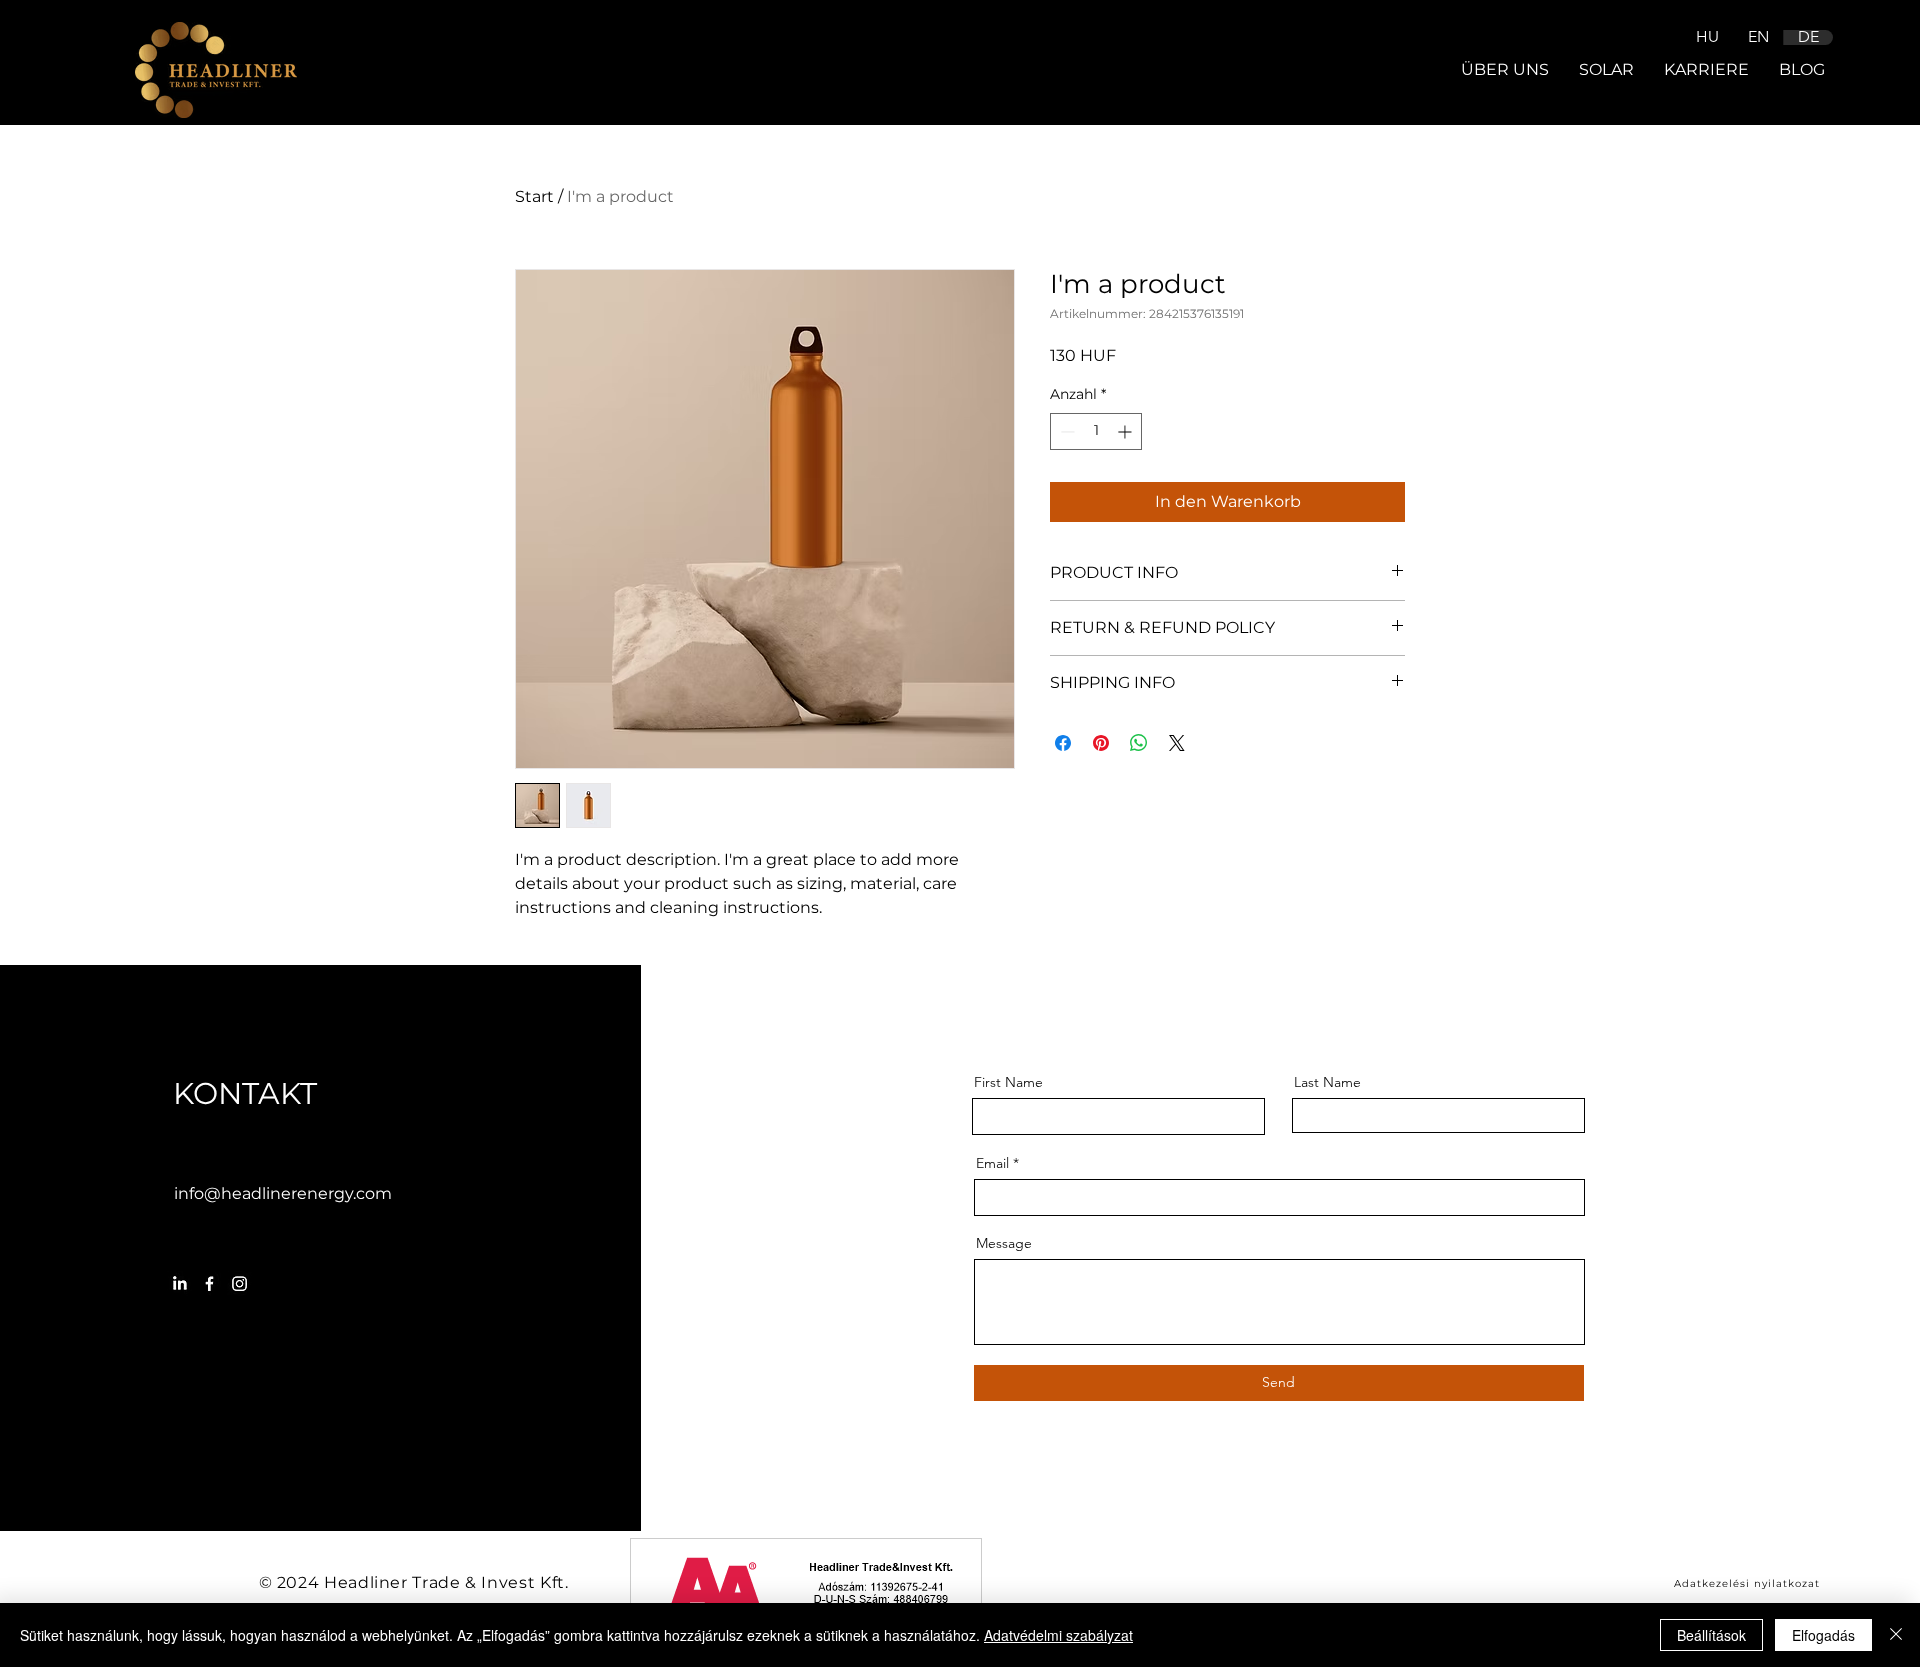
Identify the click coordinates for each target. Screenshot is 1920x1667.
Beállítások (1711, 1635)
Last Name (1327, 1082)
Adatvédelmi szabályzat (1058, 1635)
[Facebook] (209, 1283)
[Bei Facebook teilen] (1063, 743)
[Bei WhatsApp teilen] (1139, 743)
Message (1004, 1243)
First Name (1008, 1082)
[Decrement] (1065, 431)
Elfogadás (1823, 1635)
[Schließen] (1896, 1635)
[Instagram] (239, 1283)
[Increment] (1126, 431)
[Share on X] (1177, 743)
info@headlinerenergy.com (283, 1193)
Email (992, 1163)
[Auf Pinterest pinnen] (1101, 743)
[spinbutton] (1096, 431)
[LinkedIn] (179, 1283)
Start (534, 196)
